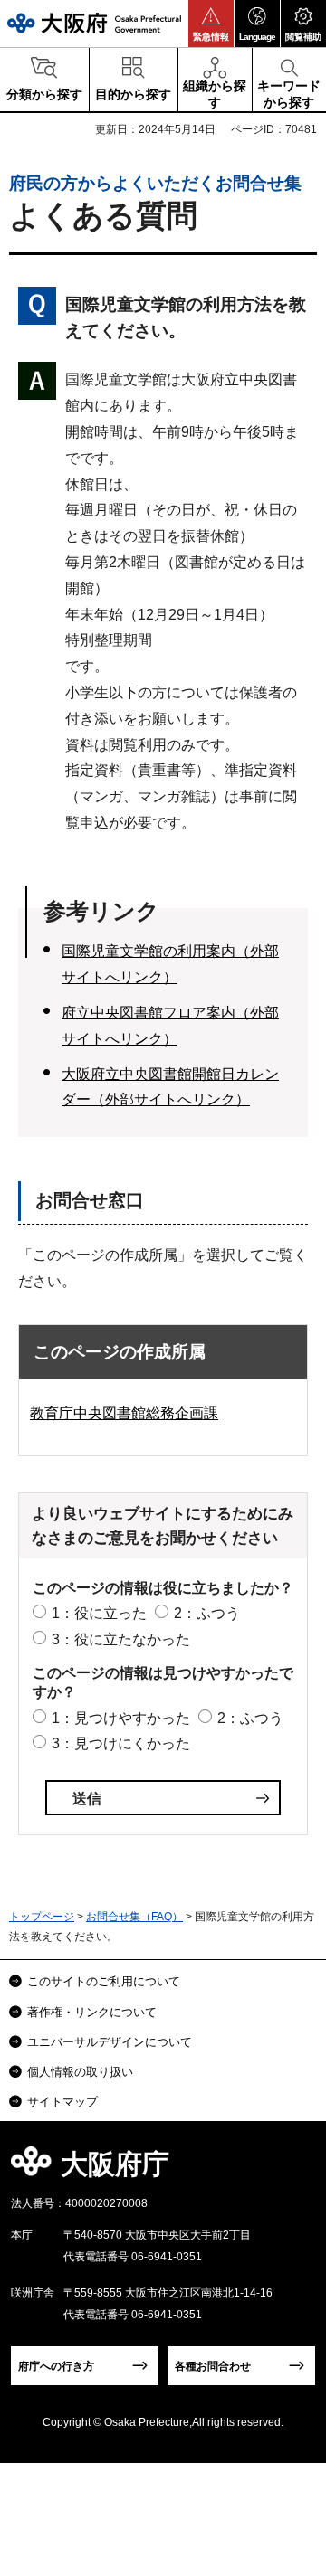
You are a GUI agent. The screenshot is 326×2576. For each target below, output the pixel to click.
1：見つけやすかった (121, 1718)
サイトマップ (62, 2102)
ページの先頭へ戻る (291, 2169)
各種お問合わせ (213, 2366)
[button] (211, 24)
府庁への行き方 (56, 2366)
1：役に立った (99, 1613)
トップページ (42, 1917)
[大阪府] (94, 23)
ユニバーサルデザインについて (110, 2042)
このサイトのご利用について (104, 1981)
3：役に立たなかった (121, 1639)
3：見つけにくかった (121, 1743)
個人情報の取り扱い (80, 2072)
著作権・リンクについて (92, 2012)
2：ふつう (207, 1613)
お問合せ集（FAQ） (134, 1917)
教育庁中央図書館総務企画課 (124, 1413)
